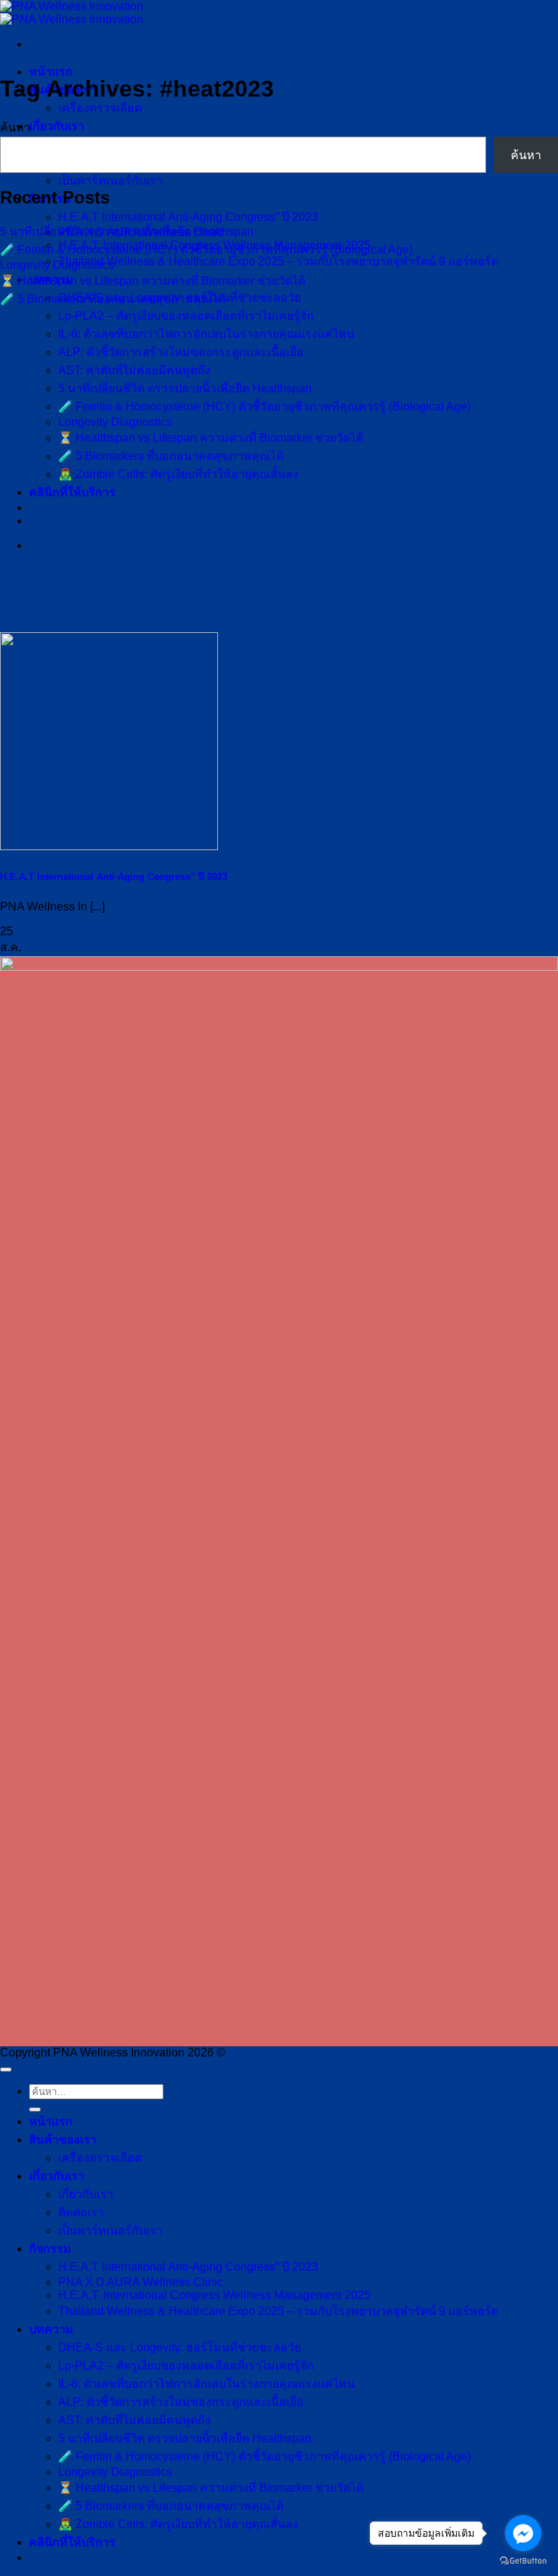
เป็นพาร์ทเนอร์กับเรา (110, 181)
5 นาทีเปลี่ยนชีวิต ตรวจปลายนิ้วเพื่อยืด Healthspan (185, 388)
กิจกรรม (50, 2249)
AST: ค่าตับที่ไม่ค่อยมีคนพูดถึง (134, 370)
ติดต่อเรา (81, 2212)
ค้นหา (15, 128)
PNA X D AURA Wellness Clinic (141, 2282)
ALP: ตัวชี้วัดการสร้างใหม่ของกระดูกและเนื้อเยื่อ (181, 352)
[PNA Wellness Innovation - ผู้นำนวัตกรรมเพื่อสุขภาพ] (72, 13)
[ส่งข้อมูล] (35, 2109)
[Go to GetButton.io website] (523, 2561)
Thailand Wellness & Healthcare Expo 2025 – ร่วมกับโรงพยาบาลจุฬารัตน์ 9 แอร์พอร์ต (278, 261)
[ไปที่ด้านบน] (6, 2070)
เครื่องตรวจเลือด (100, 108)
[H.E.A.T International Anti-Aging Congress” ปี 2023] (109, 846)
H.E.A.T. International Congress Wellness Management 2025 (214, 2295)
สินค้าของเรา (63, 2140)
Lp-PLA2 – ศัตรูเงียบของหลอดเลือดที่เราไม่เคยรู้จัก (186, 316)
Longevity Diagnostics (115, 422)
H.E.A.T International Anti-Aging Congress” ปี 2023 (188, 217)
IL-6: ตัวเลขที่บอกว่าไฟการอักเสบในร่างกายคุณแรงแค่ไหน (206, 334)
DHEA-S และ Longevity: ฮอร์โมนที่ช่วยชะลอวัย (179, 2347)
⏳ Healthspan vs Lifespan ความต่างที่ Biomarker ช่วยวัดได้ (211, 438)
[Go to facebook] (523, 2533)
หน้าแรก (51, 72)
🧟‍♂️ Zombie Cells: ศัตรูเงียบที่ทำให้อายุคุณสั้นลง (178, 474)
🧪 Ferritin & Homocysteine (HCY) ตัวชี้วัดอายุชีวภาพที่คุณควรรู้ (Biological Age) (264, 407)
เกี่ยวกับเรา (57, 126)
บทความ (51, 2329)
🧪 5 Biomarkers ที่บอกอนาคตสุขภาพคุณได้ (171, 456)
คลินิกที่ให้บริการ (72, 492)
